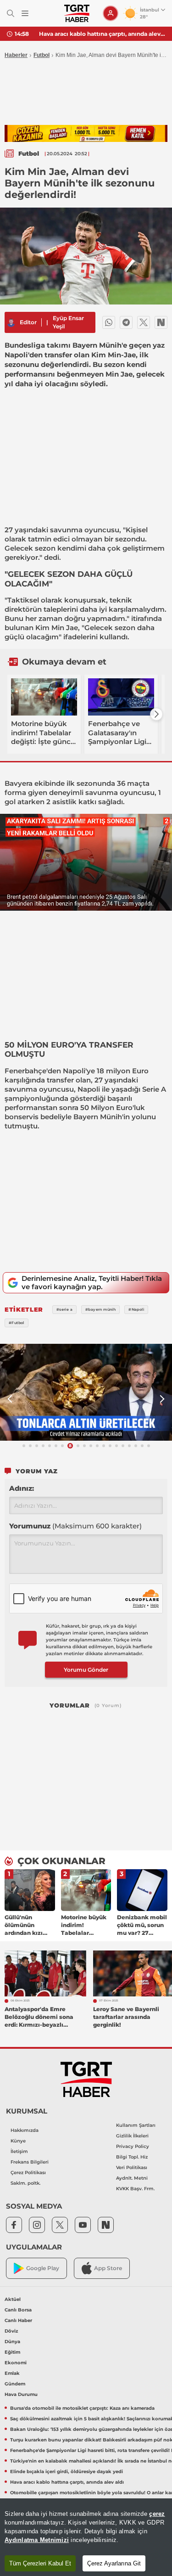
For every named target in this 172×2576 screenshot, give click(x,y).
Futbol (42, 55)
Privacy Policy (133, 2146)
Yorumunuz (75, 1526)
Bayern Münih (98, 1117)
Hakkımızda (25, 2130)
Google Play (43, 2268)
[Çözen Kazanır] (86, 133)
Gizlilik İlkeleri (132, 2136)
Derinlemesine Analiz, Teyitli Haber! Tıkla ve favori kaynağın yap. (92, 1282)
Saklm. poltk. (25, 2183)
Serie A (154, 1089)
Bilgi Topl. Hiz (132, 2157)
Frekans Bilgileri (30, 2162)
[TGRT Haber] (77, 13)
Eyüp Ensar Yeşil (68, 322)
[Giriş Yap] (111, 13)
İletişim (19, 2151)
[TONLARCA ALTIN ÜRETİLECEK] (86, 1392)
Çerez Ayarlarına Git (114, 2563)
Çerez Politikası (28, 2173)
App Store (108, 2268)
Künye (18, 2141)
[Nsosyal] (161, 322)
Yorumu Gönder (86, 1670)
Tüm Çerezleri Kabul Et (40, 2563)
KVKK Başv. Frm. (135, 2189)
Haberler (16, 55)
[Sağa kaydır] (156, 714)
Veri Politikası (132, 2167)
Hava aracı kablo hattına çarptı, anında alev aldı (102, 34)
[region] (86, 2537)
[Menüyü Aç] (25, 14)
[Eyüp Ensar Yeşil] (11, 322)
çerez (157, 2514)
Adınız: (22, 1488)
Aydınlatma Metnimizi (37, 2540)
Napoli (74, 1071)
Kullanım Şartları (136, 2125)
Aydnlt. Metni (132, 2178)
